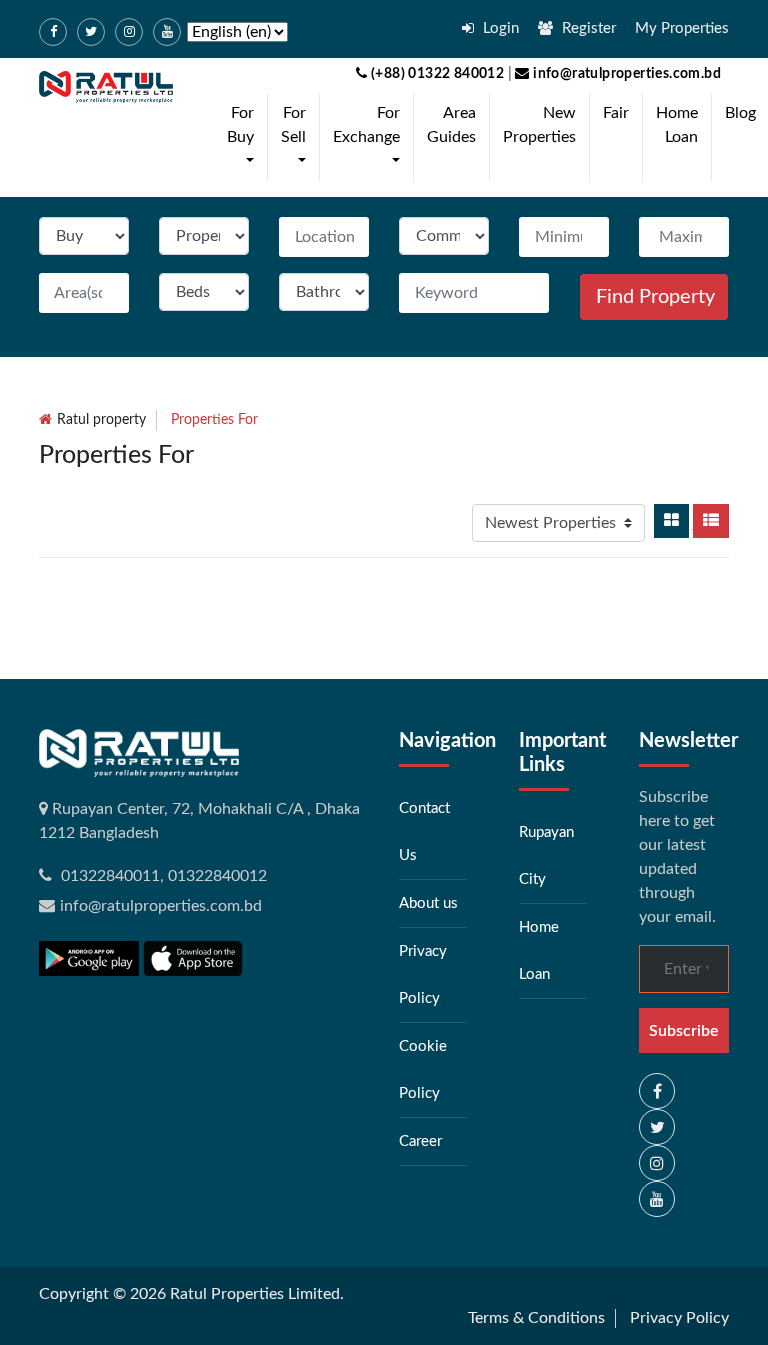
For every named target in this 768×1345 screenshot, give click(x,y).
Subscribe (684, 1031)
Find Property (655, 297)
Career (420, 1141)
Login (499, 28)
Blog (740, 113)
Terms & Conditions (536, 1318)
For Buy (244, 136)
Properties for (214, 420)
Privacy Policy (679, 1318)
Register (587, 28)
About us (428, 903)
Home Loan (677, 125)
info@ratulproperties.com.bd (625, 74)
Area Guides (451, 125)
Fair (616, 113)
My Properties (682, 28)
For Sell (297, 136)
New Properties (539, 125)
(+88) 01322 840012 (436, 74)
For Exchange (370, 136)
